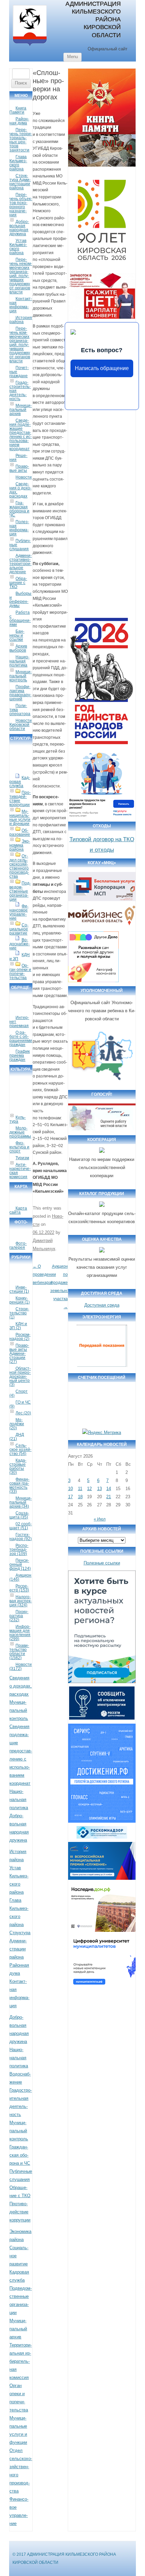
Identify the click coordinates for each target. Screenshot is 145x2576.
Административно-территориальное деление (21, 564)
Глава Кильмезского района (18, 163)
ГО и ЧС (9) (20, 1404)
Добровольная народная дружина (19, 228)
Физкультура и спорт (19, 1147)
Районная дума (19, 121)
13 (99, 1489)
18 (80, 1497)
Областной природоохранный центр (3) (20, 1377)
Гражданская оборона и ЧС (19, 509)
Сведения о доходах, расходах (20, 490)
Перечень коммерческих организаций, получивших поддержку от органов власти (20, 345)
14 (109, 1489)
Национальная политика (19, 661)
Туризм (22, 1158)
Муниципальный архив (21, 410)
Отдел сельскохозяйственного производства (19, 866)
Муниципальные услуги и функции (20, 818)
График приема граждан (20, 1055)
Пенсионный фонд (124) (20, 1564)
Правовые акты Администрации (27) (19, 1354)
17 (70, 1497)
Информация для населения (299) (20, 1633)
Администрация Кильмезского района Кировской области (93, 19)
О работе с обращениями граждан (21, 1039)
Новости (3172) (21, 1667)
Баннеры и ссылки (17, 635)
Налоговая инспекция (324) (21, 1601)
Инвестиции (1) (19, 1289)
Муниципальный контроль (21, 676)
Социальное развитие (19, 929)
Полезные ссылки (102, 1563)
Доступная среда (102, 1305)
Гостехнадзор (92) (21, 1537)
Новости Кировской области (21, 725)
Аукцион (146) (20, 1577)
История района (21, 320)
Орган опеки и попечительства (20, 972)
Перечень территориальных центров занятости (21, 140)
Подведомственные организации (20, 891)
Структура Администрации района (20, 182)
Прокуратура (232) (19, 1616)
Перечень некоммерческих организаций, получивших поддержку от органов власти (21, 276)
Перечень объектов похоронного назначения (21, 205)
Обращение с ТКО (18, 583)
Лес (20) (23, 1413)
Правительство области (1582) (19, 1652)
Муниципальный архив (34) (21, 1502)
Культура (18, 1119)
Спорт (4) (19, 1393)
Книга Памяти (18, 110)
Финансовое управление (19, 912)
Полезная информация (19, 528)
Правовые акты (19, 468)
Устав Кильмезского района (18, 247)
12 (89, 1489)
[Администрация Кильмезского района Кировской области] (30, 46)
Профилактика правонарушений (20, 693)
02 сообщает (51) (21, 1526)
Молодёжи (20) (17, 1424)
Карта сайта (18, 1210)
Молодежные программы (20, 1132)
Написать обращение (102, 368)
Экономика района (20, 845)
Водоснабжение (20, 944)
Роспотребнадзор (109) (19, 1550)
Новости (24, 477)
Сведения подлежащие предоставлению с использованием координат (21, 435)
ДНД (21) (17, 1437)
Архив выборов (18, 648)
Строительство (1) (19, 1313)
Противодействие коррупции (20, 799)
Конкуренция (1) (20, 1300)
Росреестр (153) (19, 1588)
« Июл (100, 1519)
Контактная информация (21, 305)
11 (80, 1489)
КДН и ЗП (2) (18, 1326)
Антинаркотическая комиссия (20, 1171)
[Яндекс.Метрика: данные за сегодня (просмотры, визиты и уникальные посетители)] (102, 1433)
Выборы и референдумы (20, 600)
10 (70, 1489)
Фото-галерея (18, 1245)
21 (109, 1497)
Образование (20, 832)
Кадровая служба (20, 782)
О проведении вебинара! (44, 1274)
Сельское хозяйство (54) (20, 1450)
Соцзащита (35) (19, 1515)
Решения (18, 458)
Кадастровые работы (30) (18, 1466)
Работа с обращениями (20, 618)
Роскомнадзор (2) (20, 1337)
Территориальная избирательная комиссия (21, 2361)
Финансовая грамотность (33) (19, 1485)
